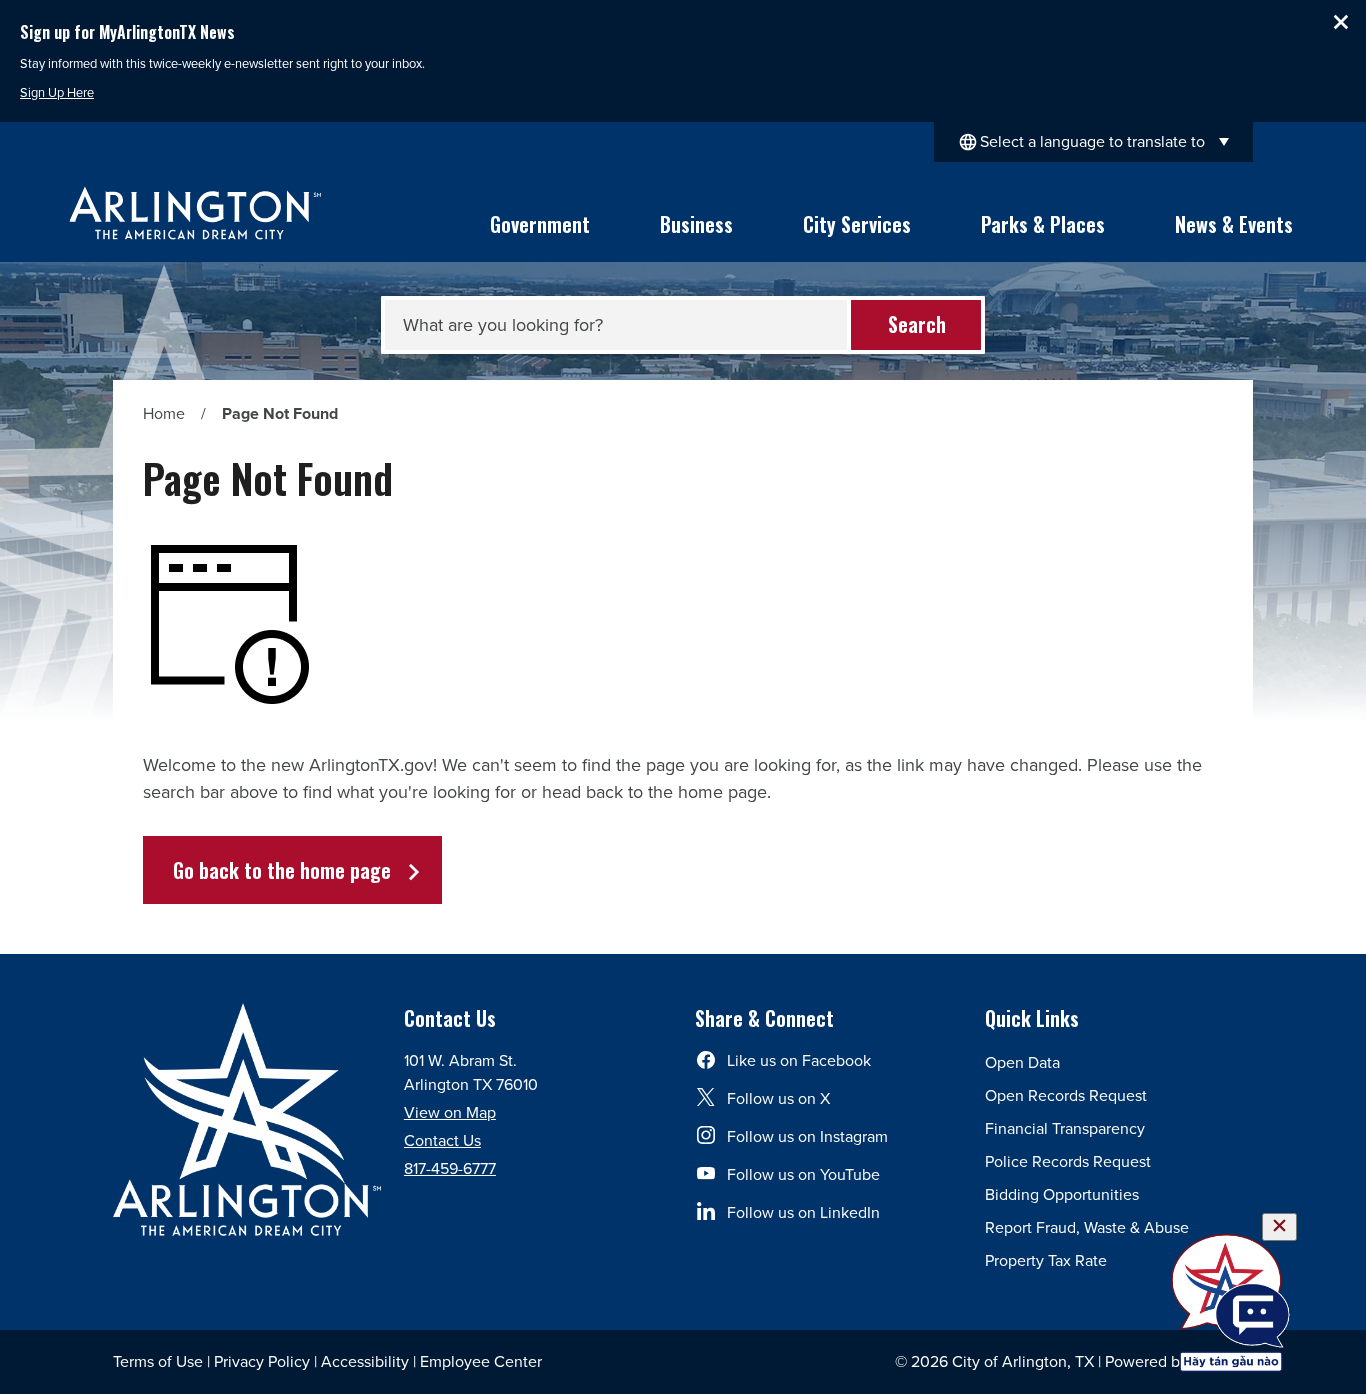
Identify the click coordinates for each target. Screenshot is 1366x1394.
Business (696, 224)
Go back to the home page (282, 870)
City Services (857, 224)
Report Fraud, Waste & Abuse (1087, 1227)
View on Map (450, 1112)
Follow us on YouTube (803, 1174)
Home (164, 413)
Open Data (1022, 1062)
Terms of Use (158, 1361)
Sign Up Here (57, 92)
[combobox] (1093, 142)
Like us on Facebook (799, 1060)
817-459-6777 (450, 1168)
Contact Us (442, 1140)
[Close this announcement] (1342, 22)
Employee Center (481, 1361)
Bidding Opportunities (1062, 1194)
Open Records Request (1066, 1095)
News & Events (1234, 224)
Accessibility (365, 1361)
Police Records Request (1068, 1161)
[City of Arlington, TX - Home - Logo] (195, 213)
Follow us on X (778, 1098)
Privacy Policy (262, 1361)
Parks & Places (1043, 224)
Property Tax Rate (1046, 1260)
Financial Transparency (1065, 1128)
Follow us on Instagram (807, 1136)
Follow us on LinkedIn (803, 1212)
